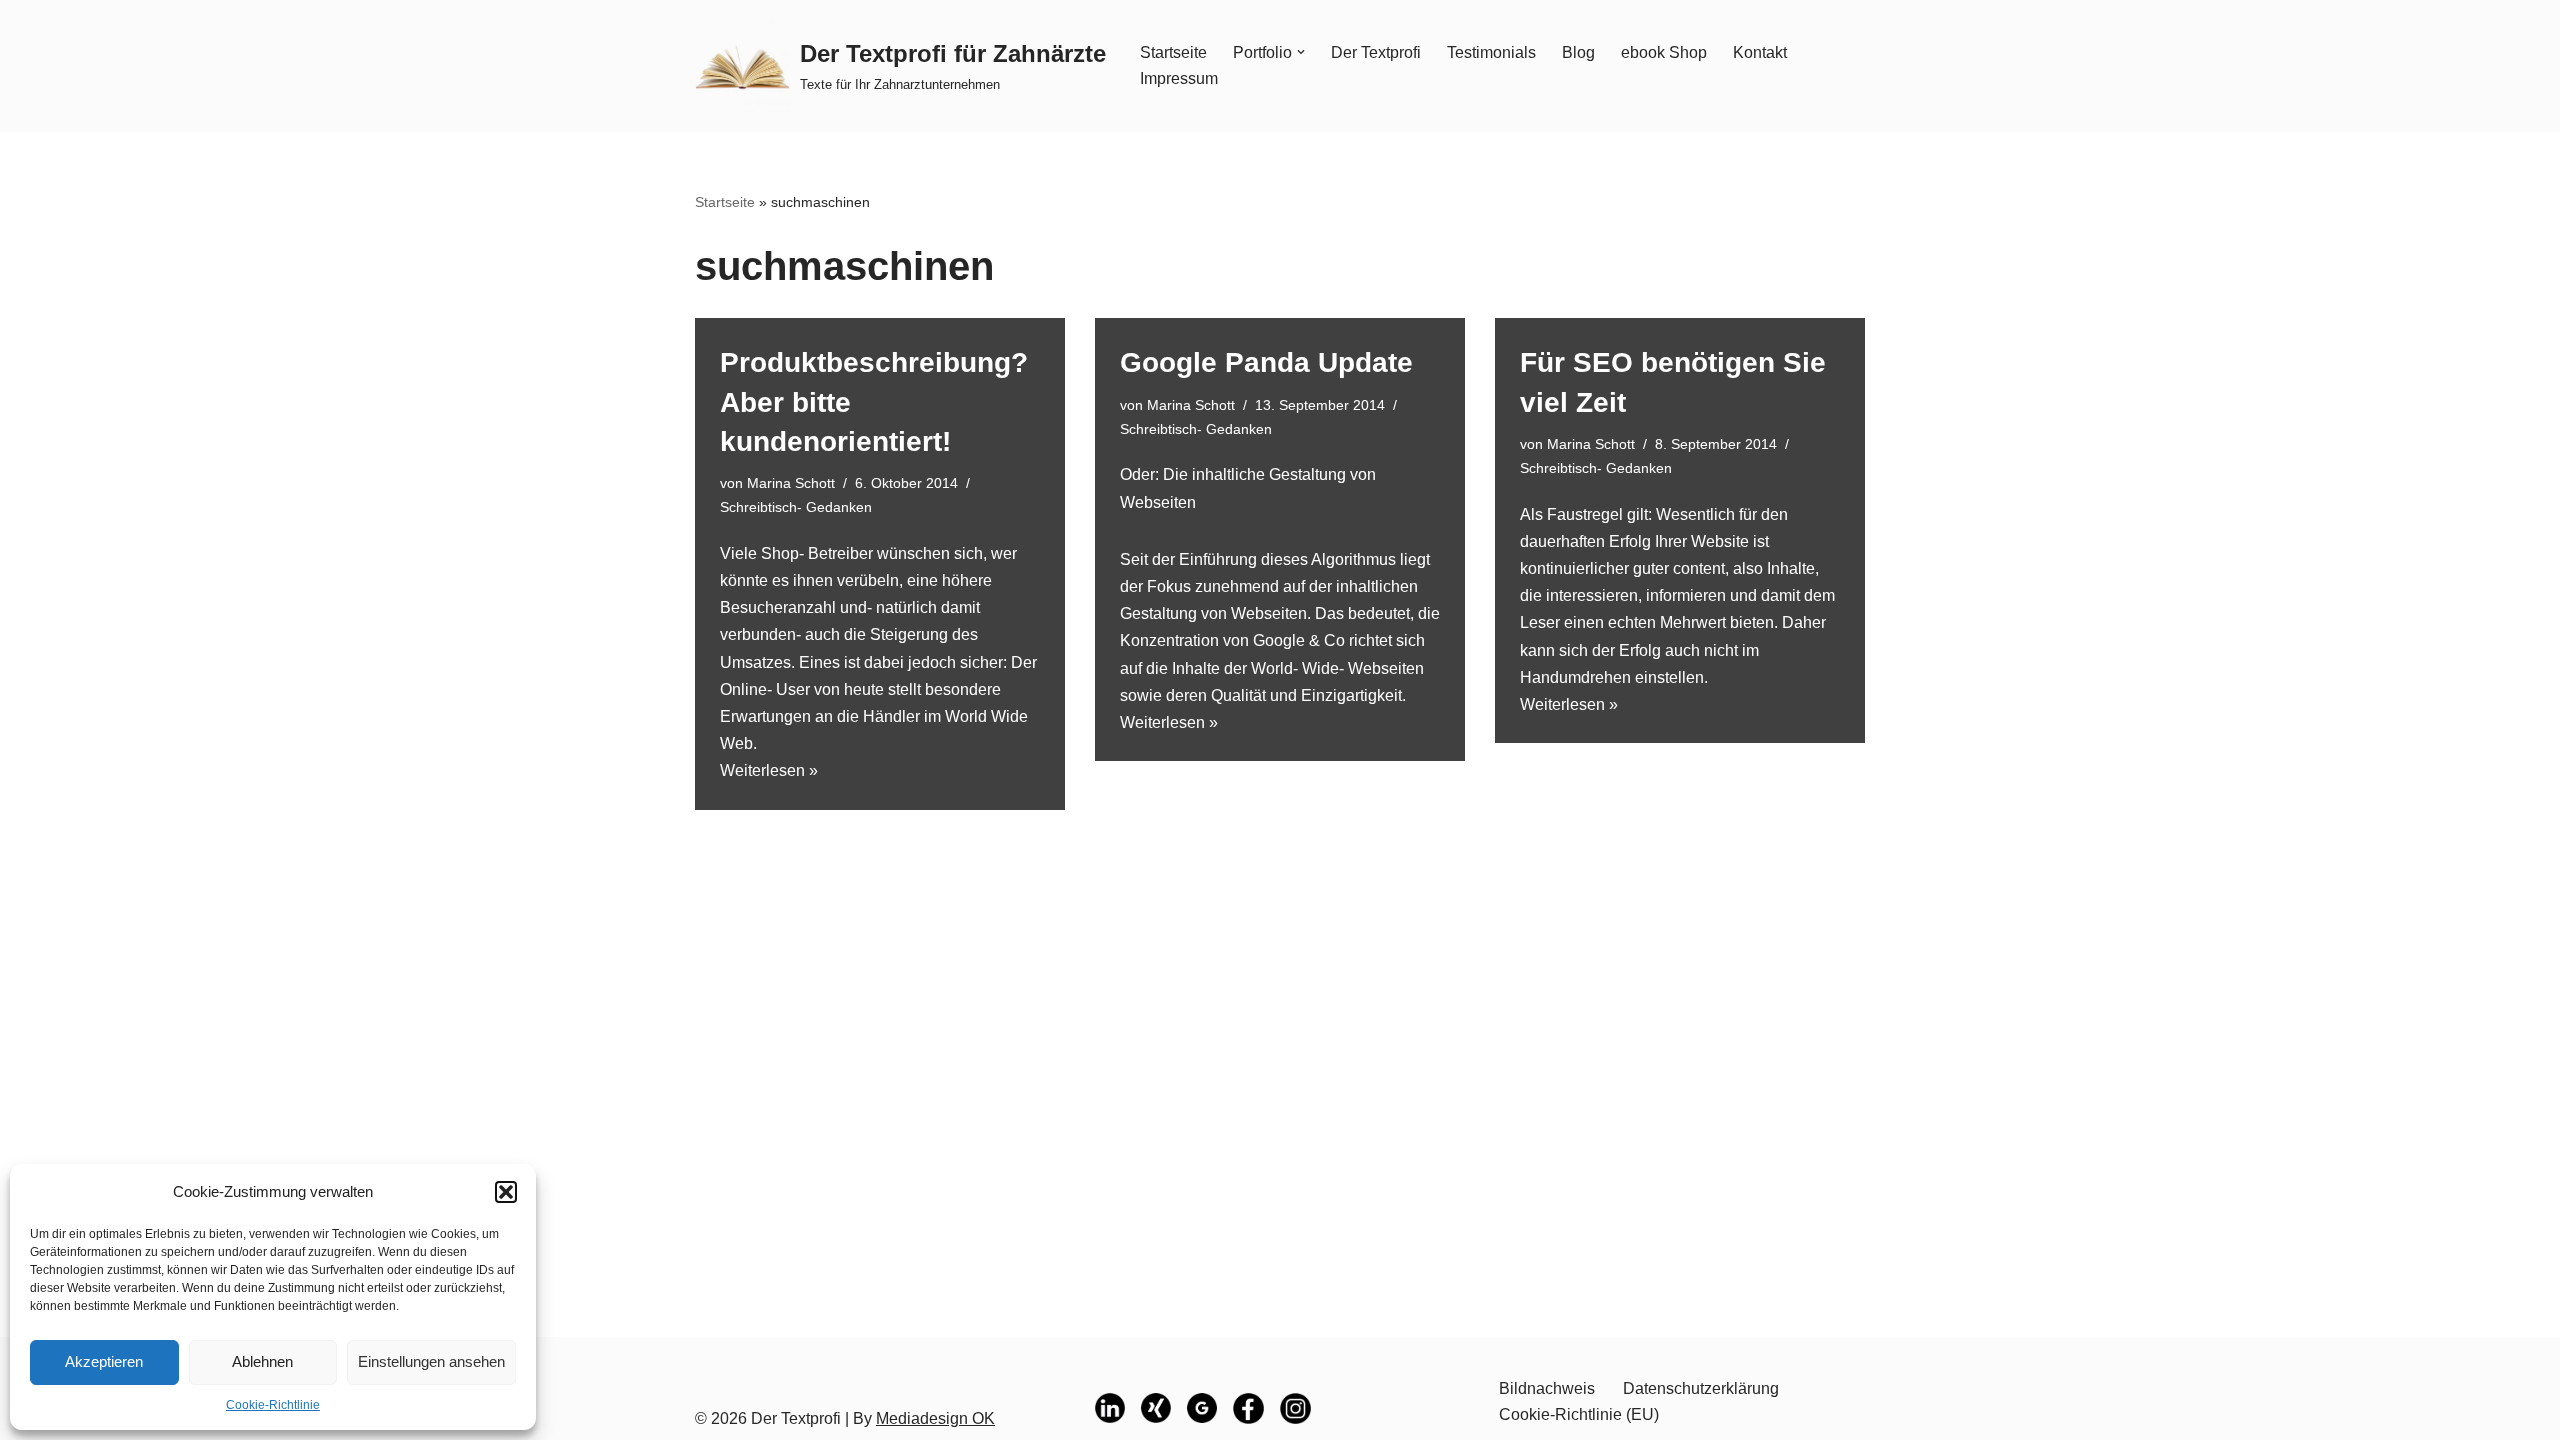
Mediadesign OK (935, 1418)
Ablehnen (262, 1361)
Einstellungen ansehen (431, 1361)
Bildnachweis (1547, 1388)
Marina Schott (791, 483)
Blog (1578, 52)
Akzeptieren (104, 1361)
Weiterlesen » (769, 770)
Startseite (1173, 52)
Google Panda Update (1266, 362)
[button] (506, 1192)
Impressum (1179, 78)
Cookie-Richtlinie (273, 1405)
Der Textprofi (1376, 52)
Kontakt (1760, 52)
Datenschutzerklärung (1701, 1388)
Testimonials (1491, 52)
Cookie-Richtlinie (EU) (1579, 1414)
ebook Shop (1664, 52)
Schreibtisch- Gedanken (796, 507)
